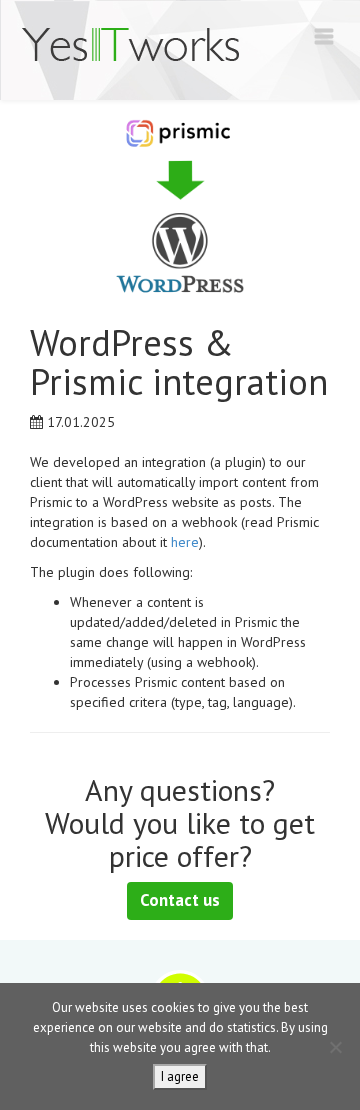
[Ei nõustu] (335, 1047)
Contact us (180, 900)
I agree (180, 1076)
